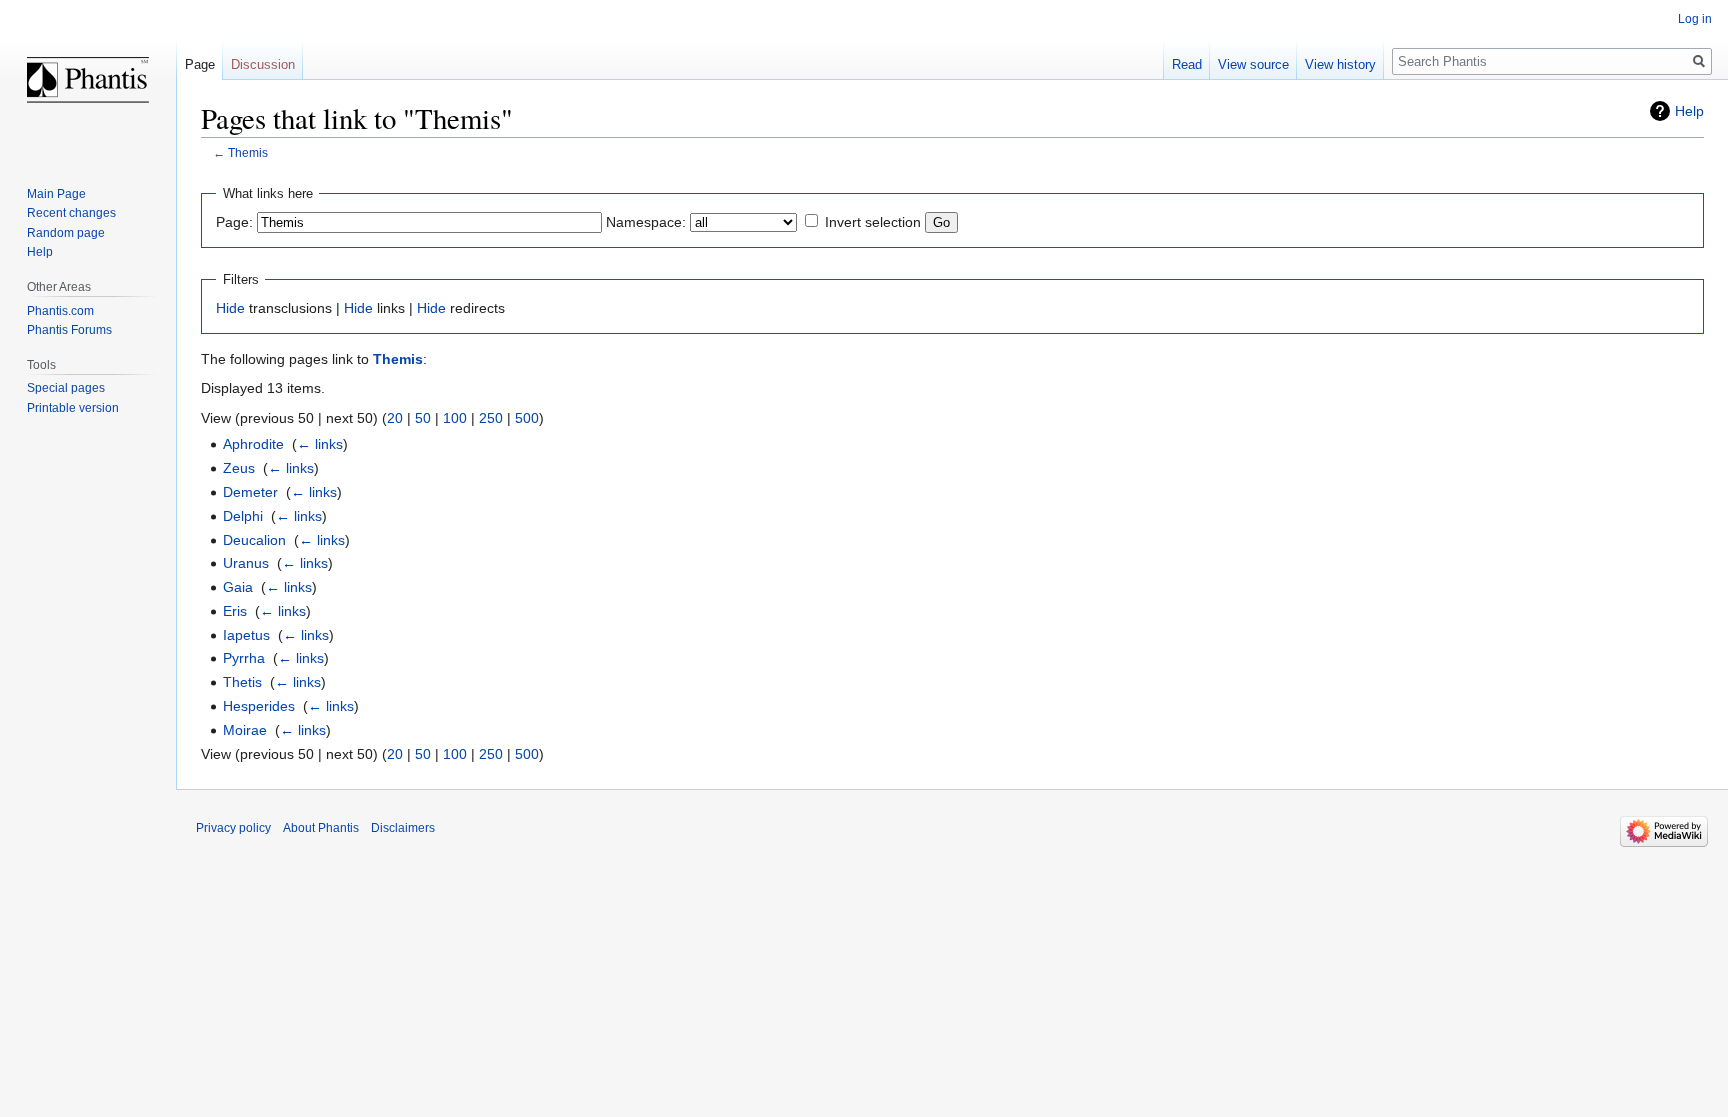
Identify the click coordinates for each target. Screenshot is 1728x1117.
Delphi (243, 516)
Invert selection (873, 222)
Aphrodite (253, 444)
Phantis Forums (69, 330)
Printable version (73, 408)
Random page (66, 233)
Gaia (238, 587)
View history (1340, 64)
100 (455, 418)
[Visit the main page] (88, 80)
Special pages (66, 388)
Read (1187, 64)
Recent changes (71, 213)
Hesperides (259, 706)
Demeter (250, 492)
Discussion (263, 64)
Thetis (242, 682)
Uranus (246, 563)
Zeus (239, 468)
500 (527, 418)
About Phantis (321, 828)
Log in (1695, 19)
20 (395, 418)
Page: (234, 222)
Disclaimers (403, 828)
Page (200, 64)
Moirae (245, 730)
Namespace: (646, 222)
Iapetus (246, 635)
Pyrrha (244, 658)
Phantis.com (60, 311)
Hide (230, 308)
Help (1689, 111)
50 (423, 418)
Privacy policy (233, 828)
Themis (248, 152)
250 (491, 418)
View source (1253, 64)
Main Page (56, 194)
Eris (235, 611)
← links (320, 444)
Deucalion (254, 540)
